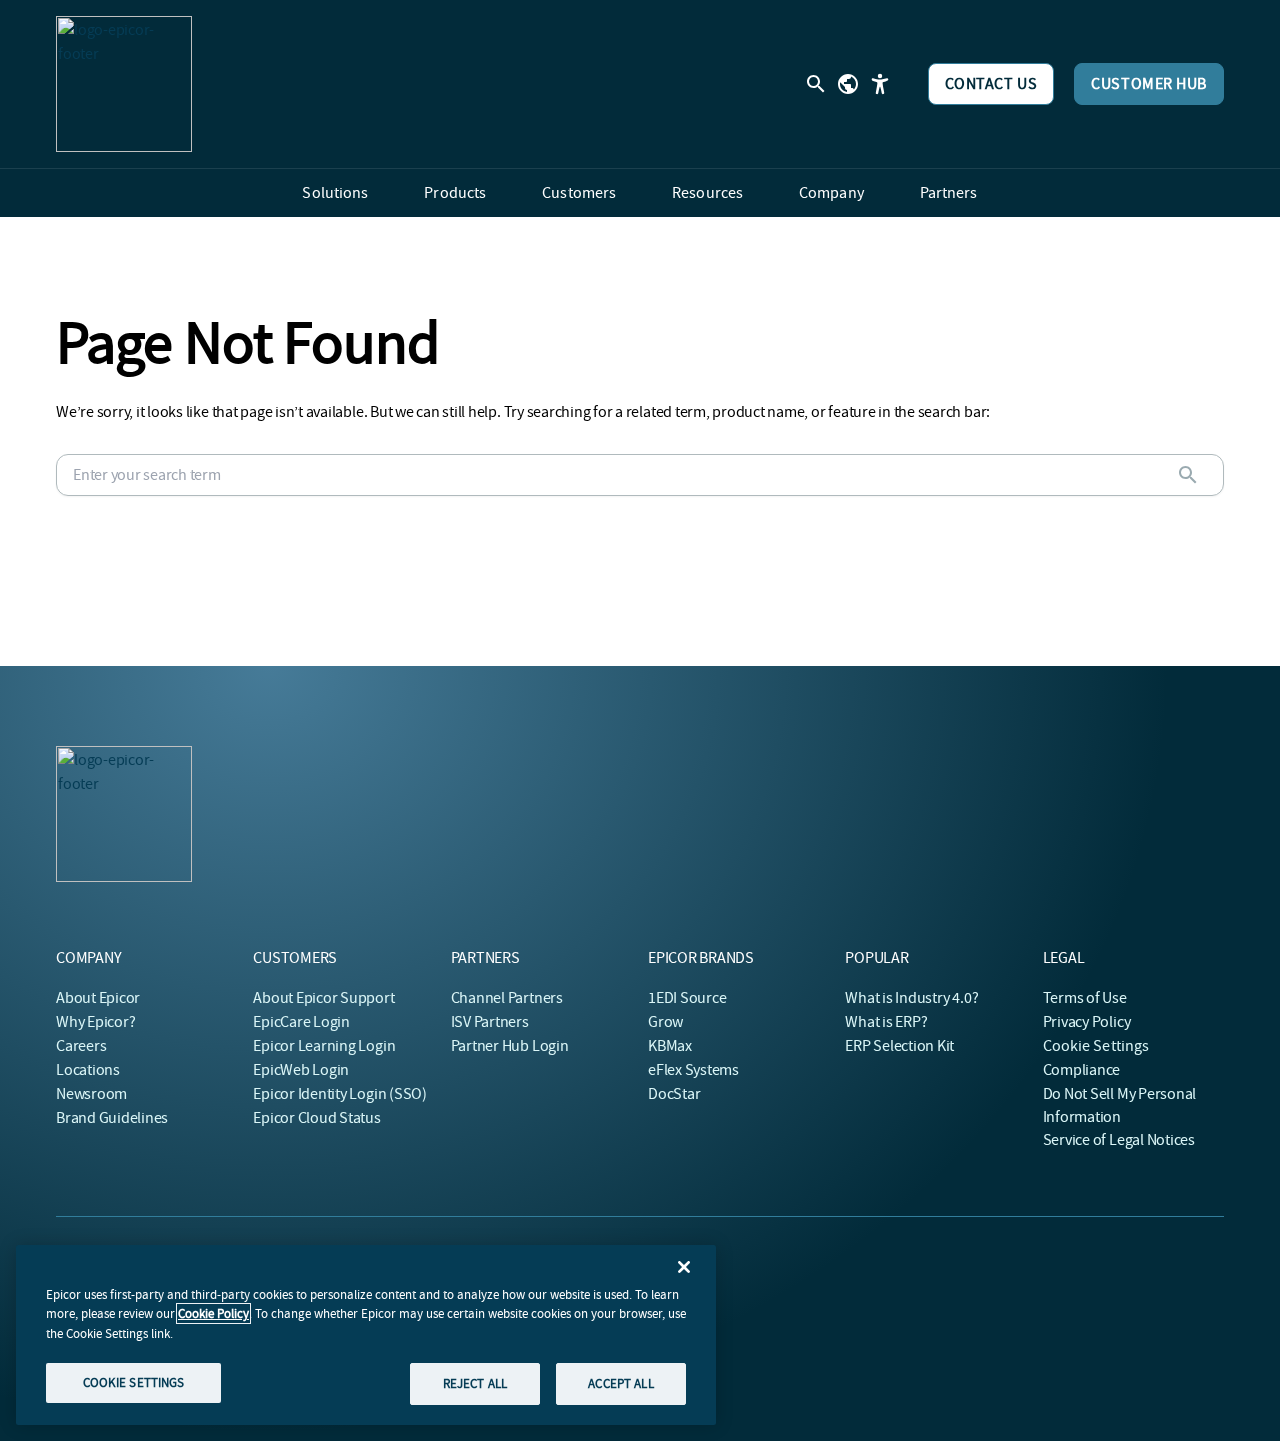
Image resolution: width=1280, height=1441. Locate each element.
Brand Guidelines (112, 1118)
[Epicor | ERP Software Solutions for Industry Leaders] (124, 84)
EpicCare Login (301, 1022)
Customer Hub (1149, 84)
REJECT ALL (475, 1383)
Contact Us (991, 84)
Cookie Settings (1096, 1046)
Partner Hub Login (510, 1046)
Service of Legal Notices (1119, 1140)
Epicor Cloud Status (316, 1118)
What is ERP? (886, 1022)
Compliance (1082, 1070)
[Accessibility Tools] (880, 84)
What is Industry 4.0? (911, 998)
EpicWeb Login (301, 1070)
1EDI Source (687, 998)
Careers (81, 1046)
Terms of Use (1085, 998)
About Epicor (98, 998)
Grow (665, 1022)
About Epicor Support (323, 998)
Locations (88, 1070)
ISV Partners (490, 1022)
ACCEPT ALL (620, 1383)
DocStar (674, 1094)
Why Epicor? (95, 1022)
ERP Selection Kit (899, 1046)
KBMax (670, 1046)
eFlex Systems (693, 1070)
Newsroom (91, 1094)
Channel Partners (507, 998)
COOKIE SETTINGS (134, 1382)
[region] (366, 1335)
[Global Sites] (848, 84)
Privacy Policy (1087, 1022)
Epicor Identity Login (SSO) (340, 1094)
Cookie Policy (213, 1313)
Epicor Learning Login (324, 1046)
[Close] (684, 1267)
